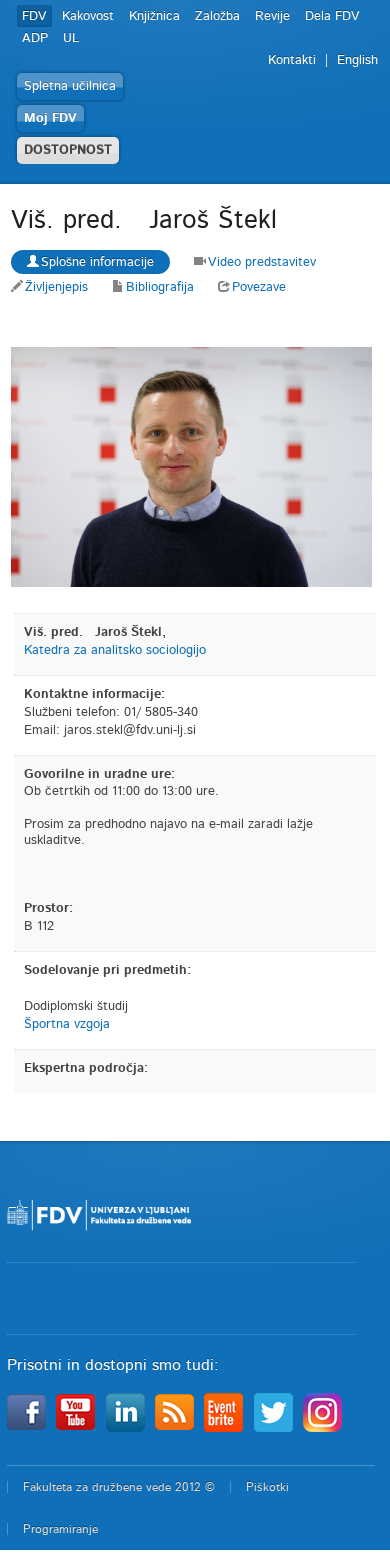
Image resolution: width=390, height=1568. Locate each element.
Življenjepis (56, 287)
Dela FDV (332, 16)
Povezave (259, 287)
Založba (217, 16)
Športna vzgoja (67, 1024)
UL (71, 38)
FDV (34, 16)
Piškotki (267, 1487)
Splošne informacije (97, 262)
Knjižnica (154, 16)
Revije (272, 16)
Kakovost (88, 16)
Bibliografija (160, 287)
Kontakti (292, 60)
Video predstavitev (262, 262)
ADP (35, 38)
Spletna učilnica (70, 86)
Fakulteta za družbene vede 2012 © (119, 1487)
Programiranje (60, 1529)
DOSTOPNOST (68, 150)
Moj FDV (50, 118)
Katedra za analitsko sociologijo (115, 650)
